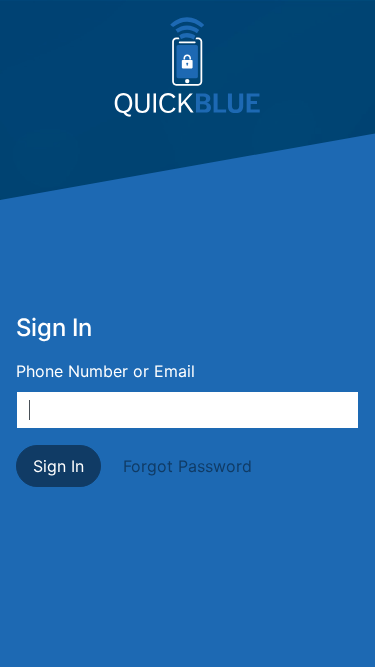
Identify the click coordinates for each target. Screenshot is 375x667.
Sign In (58, 466)
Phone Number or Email (105, 371)
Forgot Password (187, 466)
